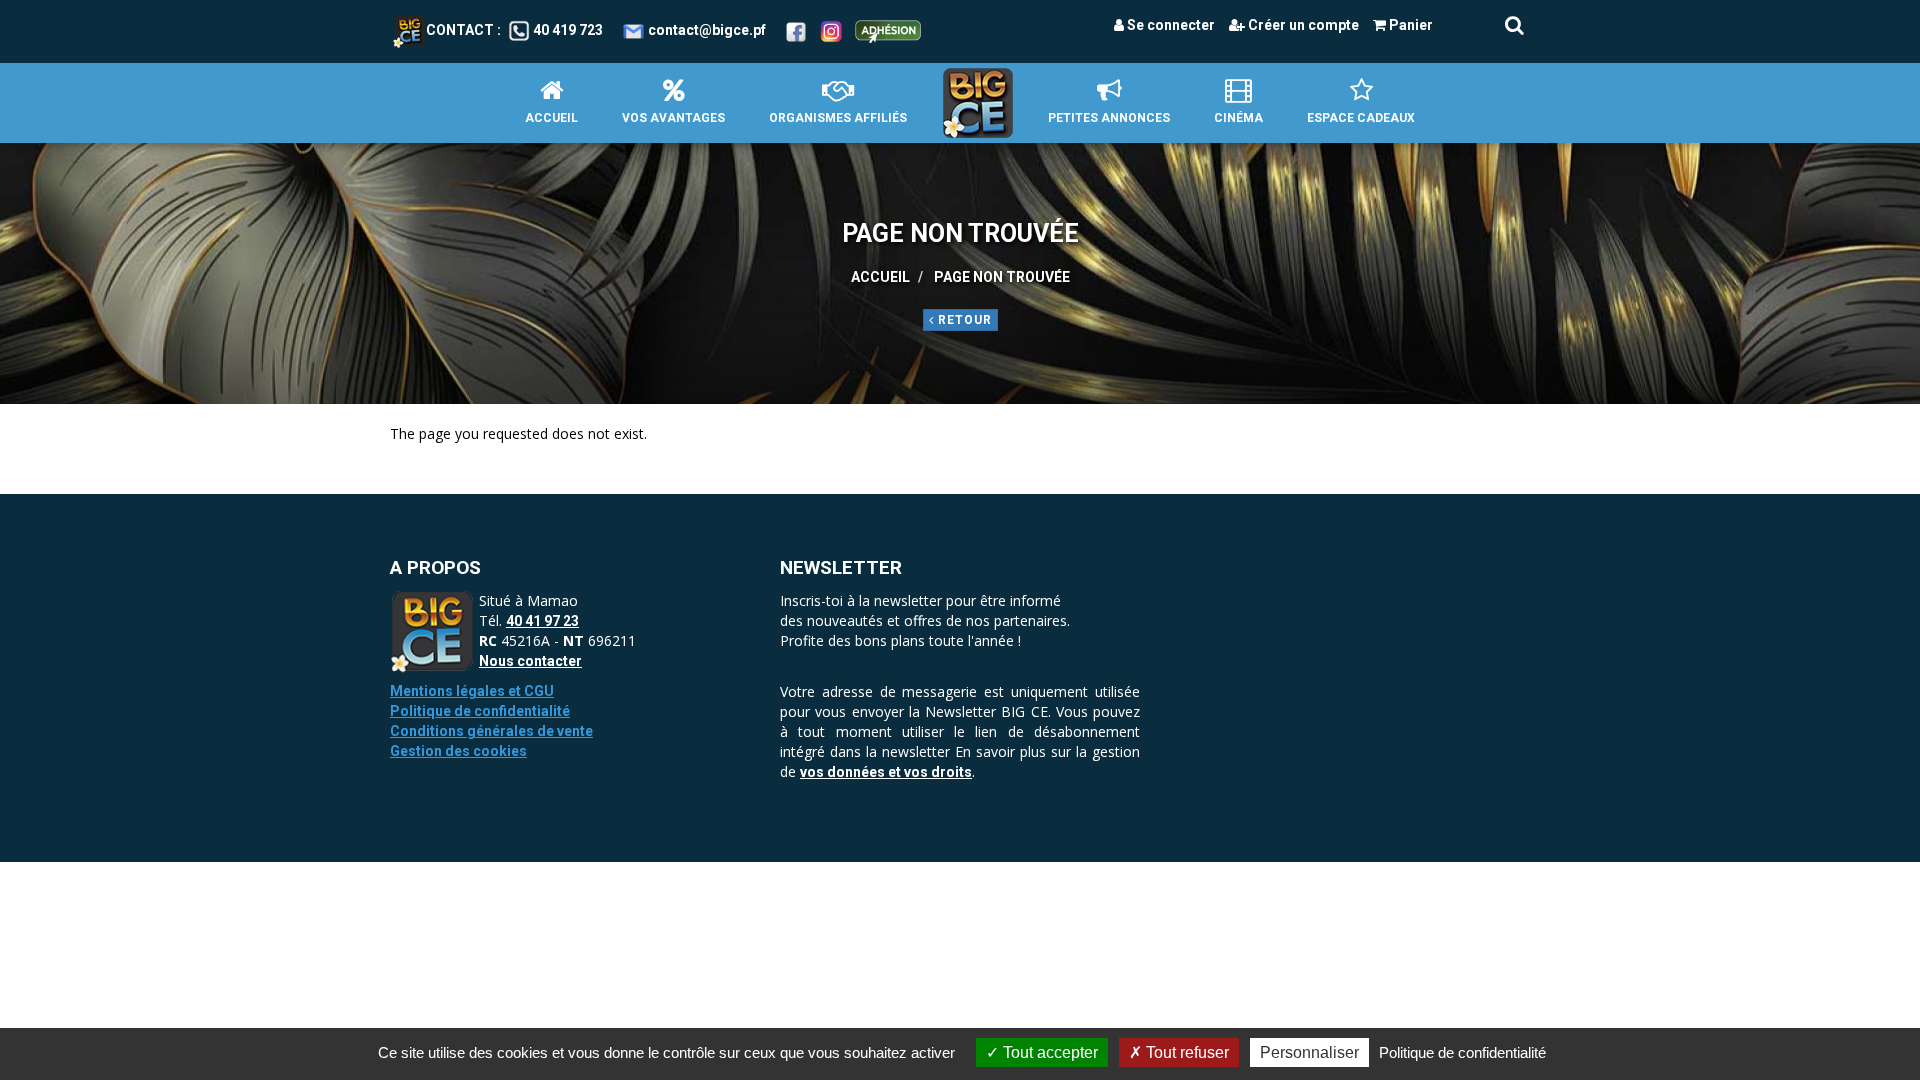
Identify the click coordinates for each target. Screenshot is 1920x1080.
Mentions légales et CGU (472, 691)
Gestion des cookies (458, 751)
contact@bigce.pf (707, 30)
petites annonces (1109, 118)
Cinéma (1238, 118)
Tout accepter (1048, 1052)
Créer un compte (1302, 25)
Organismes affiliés (838, 118)
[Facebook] (796, 30)
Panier (1409, 25)
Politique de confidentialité (480, 711)
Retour (963, 320)
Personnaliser (1309, 1052)
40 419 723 (568, 30)
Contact (460, 30)
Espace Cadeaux (1361, 118)
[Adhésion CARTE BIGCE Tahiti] (888, 30)
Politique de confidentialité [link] (1462, 1052)
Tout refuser (1185, 1052)
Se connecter (1169, 25)
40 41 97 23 (542, 621)
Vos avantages (673, 118)
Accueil (551, 118)
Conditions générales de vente (491, 731)
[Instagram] (831, 30)
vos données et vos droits (886, 772)
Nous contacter (530, 661)
